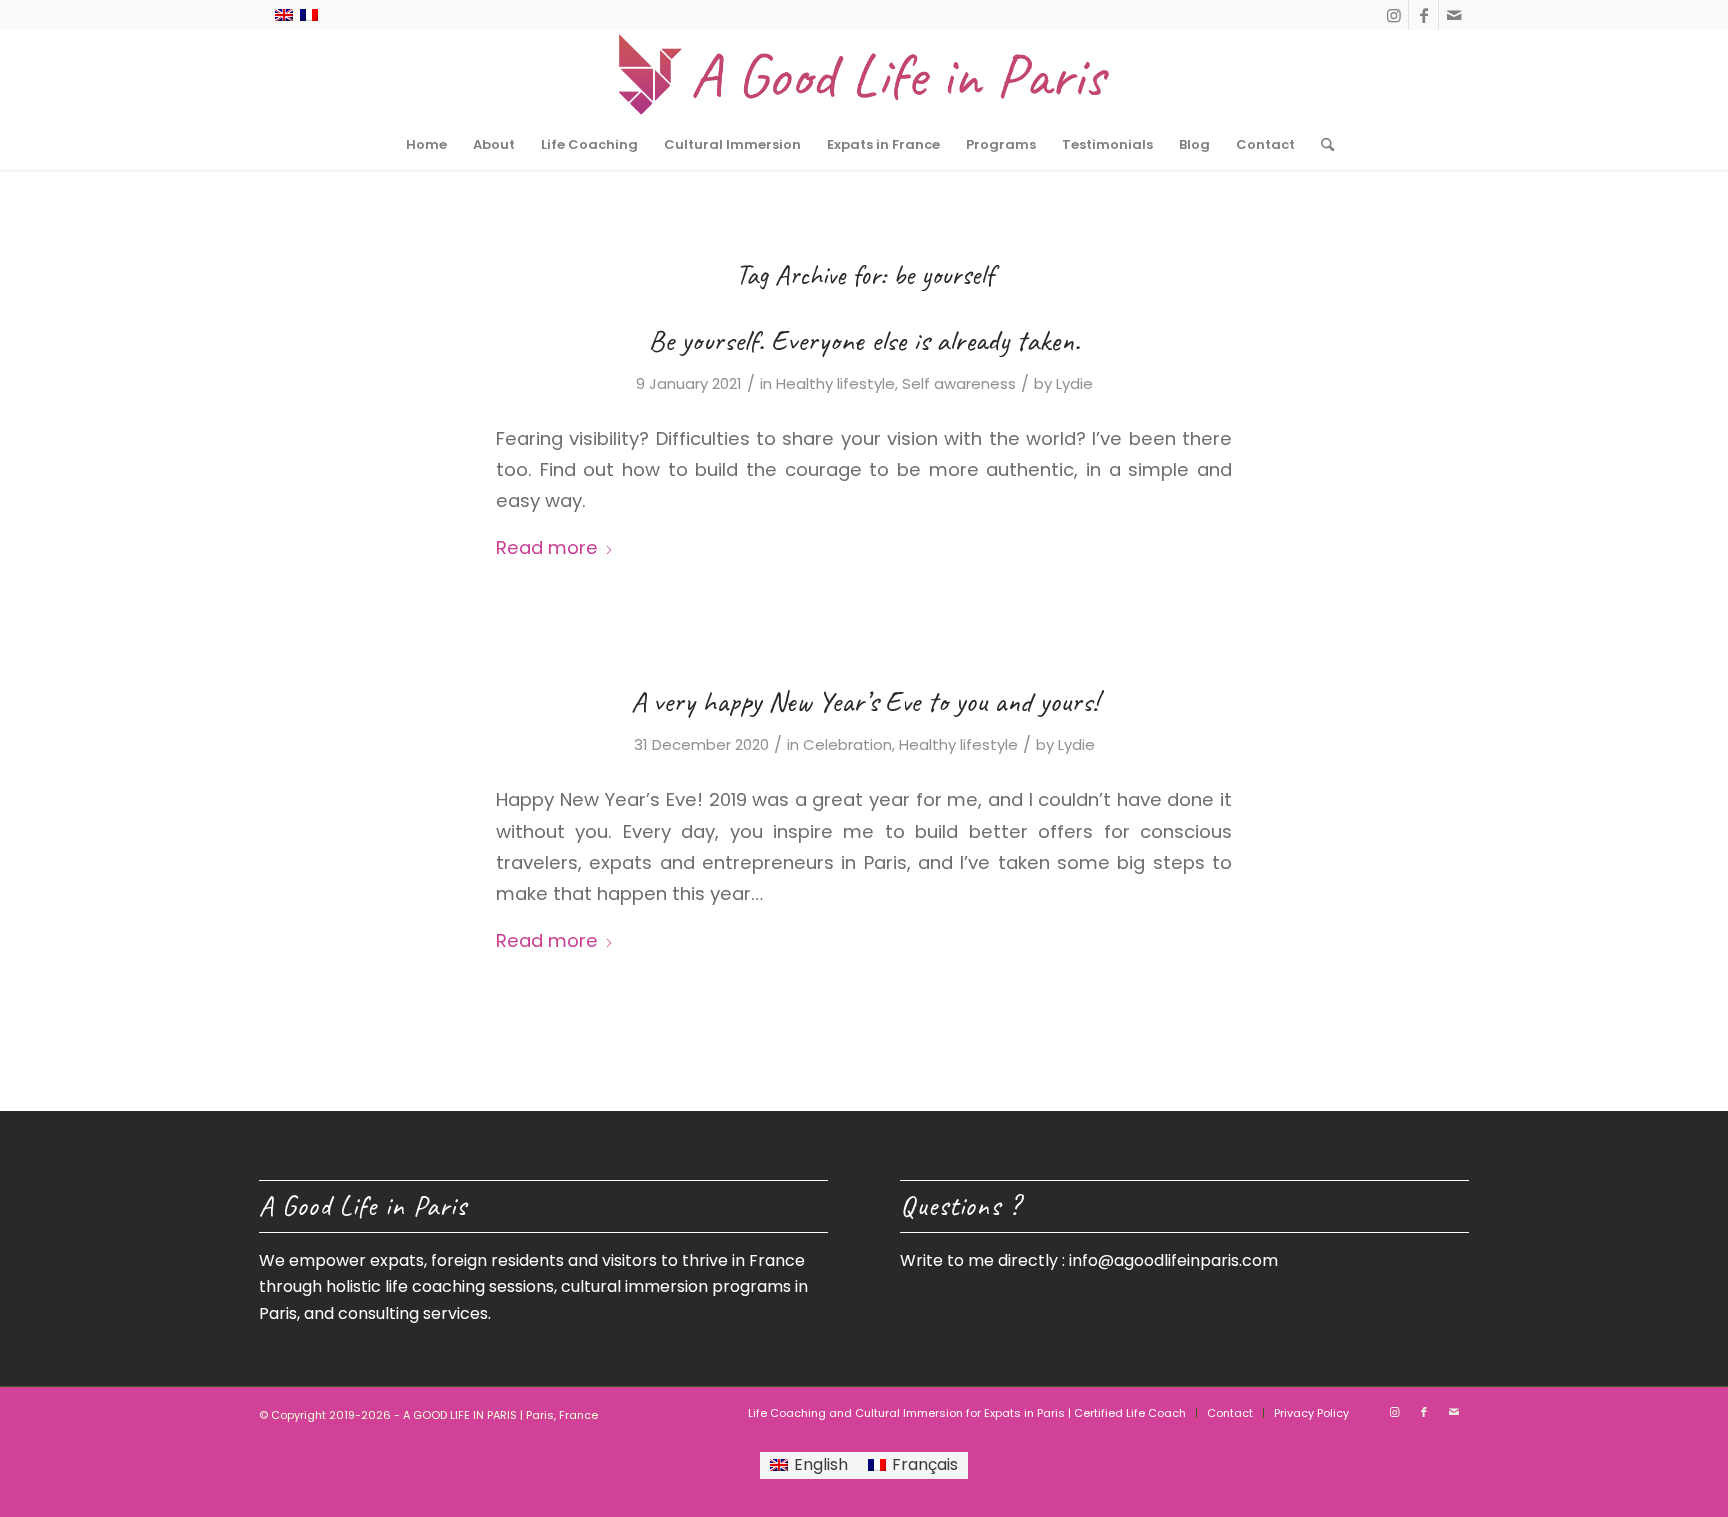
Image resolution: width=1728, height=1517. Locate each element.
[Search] (1321, 145)
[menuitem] (426, 145)
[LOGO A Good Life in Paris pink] (864, 75)
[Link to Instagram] (1393, 15)
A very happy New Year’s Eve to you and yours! (864, 701)
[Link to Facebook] (1423, 15)
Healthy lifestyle (835, 383)
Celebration (847, 744)
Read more (547, 547)
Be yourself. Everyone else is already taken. (864, 340)
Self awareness (959, 383)
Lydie (1074, 383)
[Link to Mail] (1454, 15)
